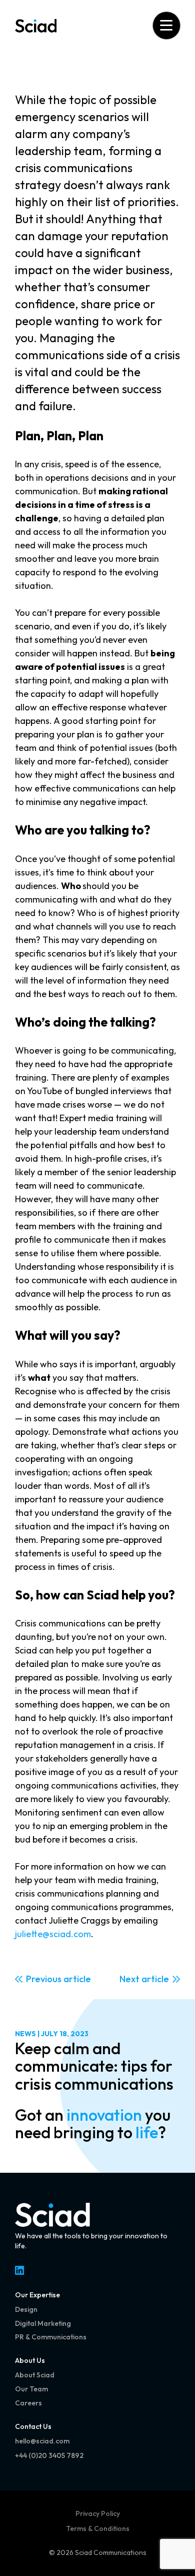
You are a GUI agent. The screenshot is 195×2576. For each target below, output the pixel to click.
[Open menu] (166, 25)
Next (129, 1979)
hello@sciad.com (42, 2441)
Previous (44, 1979)
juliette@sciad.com (53, 1934)
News (25, 2034)
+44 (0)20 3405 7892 (49, 2455)
